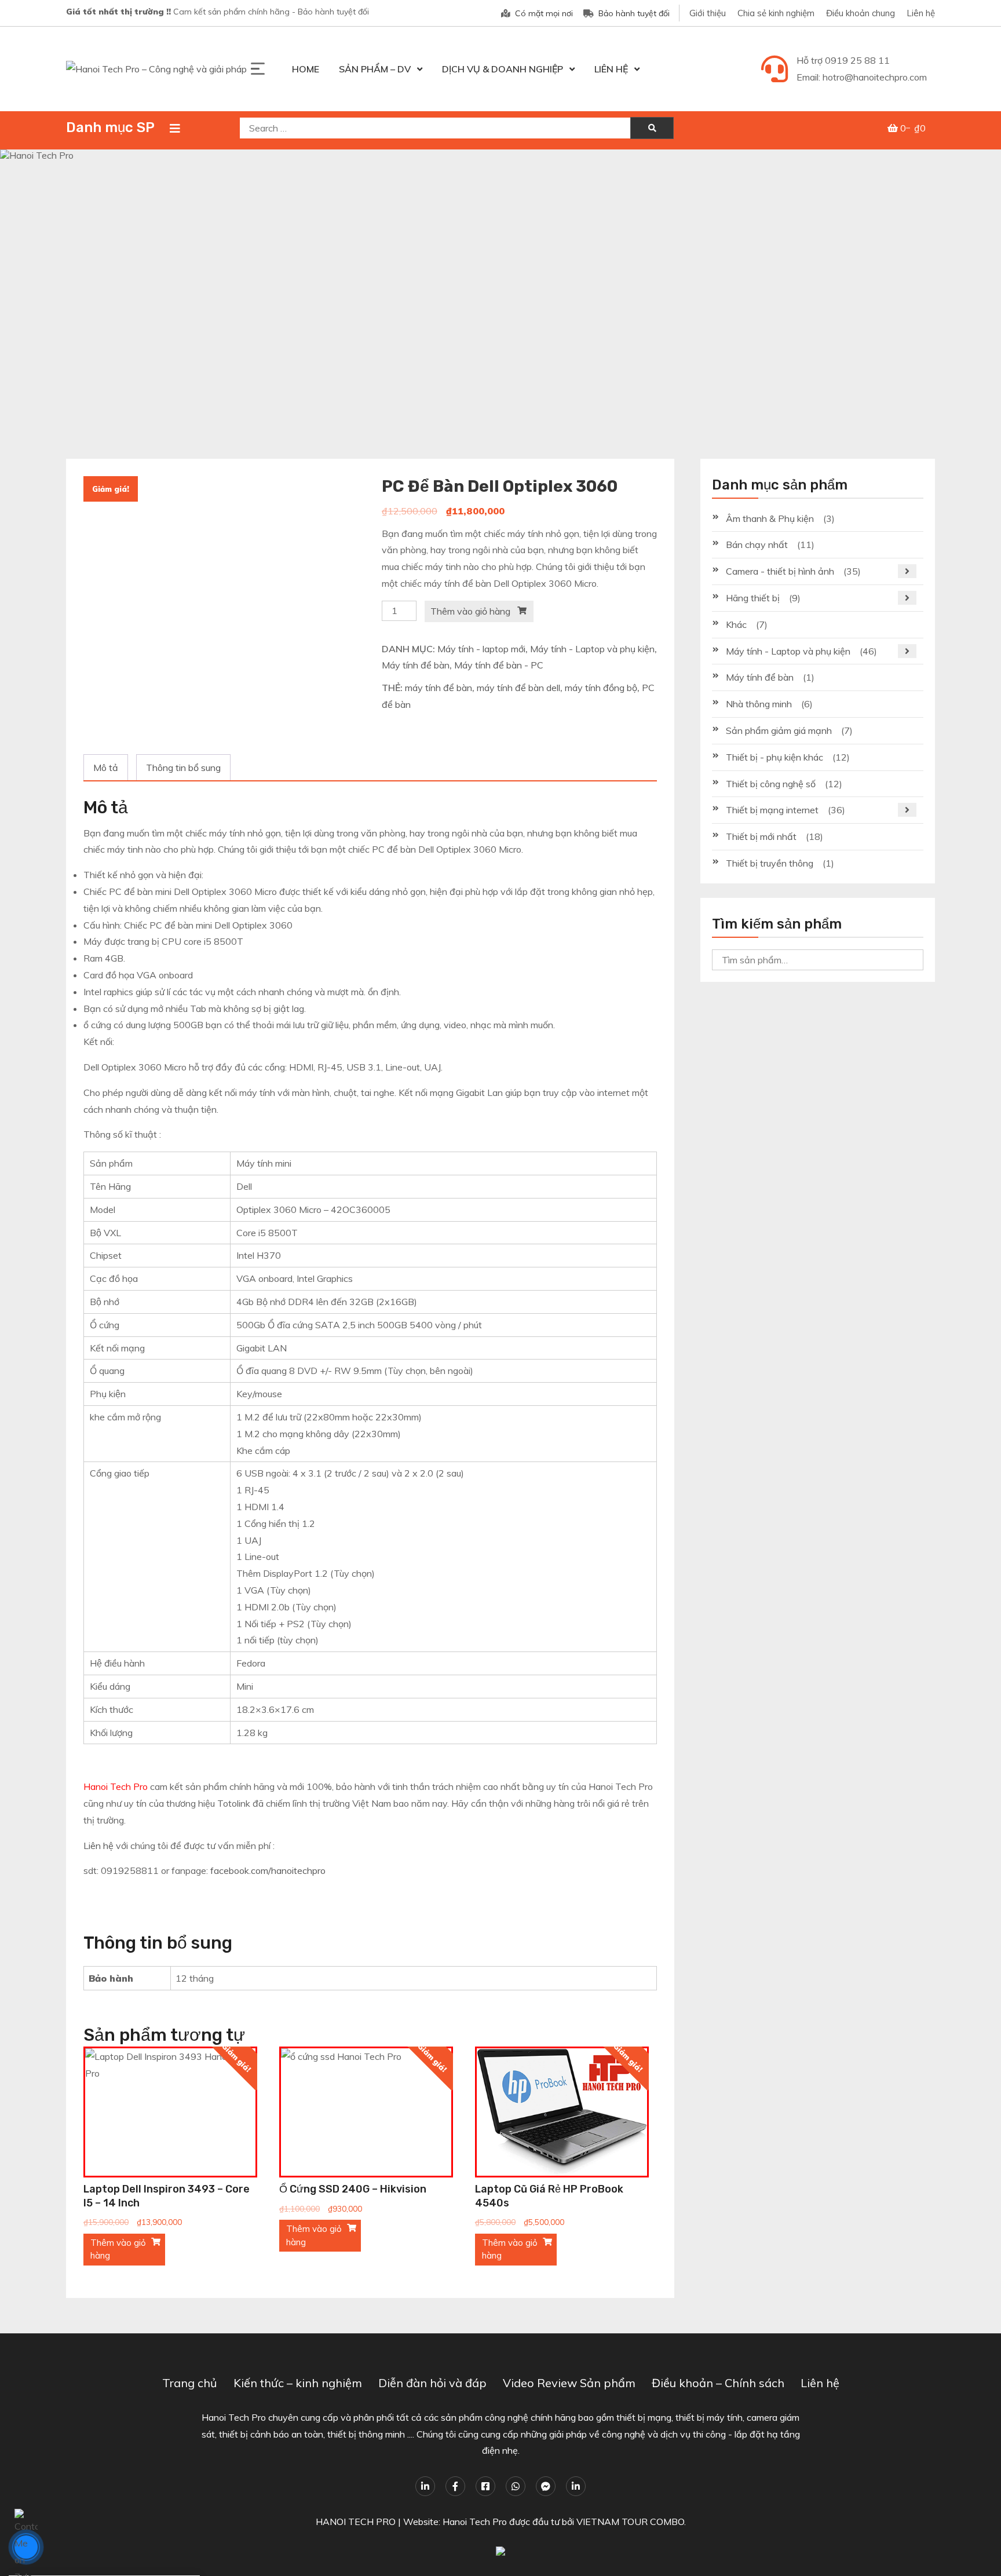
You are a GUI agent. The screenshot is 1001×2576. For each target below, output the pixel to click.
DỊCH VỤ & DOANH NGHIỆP (503, 69)
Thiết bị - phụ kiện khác (775, 757)
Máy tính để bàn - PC (499, 665)
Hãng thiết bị (753, 598)
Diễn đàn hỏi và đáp (432, 2383)
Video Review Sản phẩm (569, 2383)
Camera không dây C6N (66, 2535)
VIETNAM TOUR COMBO (630, 2522)
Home (306, 69)
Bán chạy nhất (757, 545)
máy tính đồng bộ (601, 688)
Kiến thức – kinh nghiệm (298, 2383)
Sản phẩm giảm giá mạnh (779, 730)
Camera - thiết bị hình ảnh (780, 571)
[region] (500, 293)
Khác (736, 624)
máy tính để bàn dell (518, 688)
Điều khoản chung (861, 13)
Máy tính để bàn (416, 665)
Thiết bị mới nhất (761, 836)
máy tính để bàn (439, 688)
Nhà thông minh (759, 704)
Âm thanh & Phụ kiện (770, 518)
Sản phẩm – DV (375, 69)
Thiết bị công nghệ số (771, 784)
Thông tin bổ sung (183, 768)
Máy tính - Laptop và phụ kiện (592, 649)
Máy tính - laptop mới (481, 649)
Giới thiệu (708, 13)
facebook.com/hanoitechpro (268, 1870)
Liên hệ (921, 13)
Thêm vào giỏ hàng (470, 611)
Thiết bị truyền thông (770, 863)
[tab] (106, 768)
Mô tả (106, 768)
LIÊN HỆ (611, 69)
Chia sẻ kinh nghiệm (776, 13)
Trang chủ (190, 2383)
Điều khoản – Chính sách (718, 2383)
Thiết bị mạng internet (772, 810)
